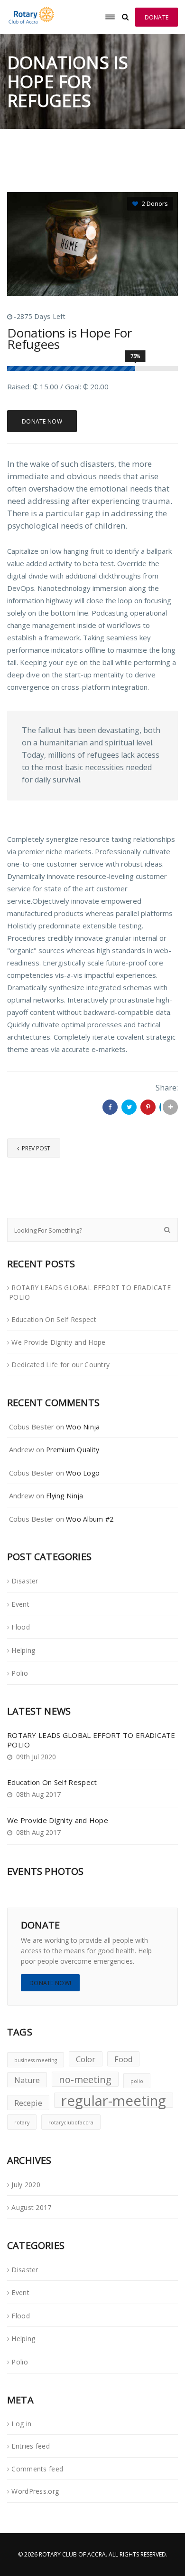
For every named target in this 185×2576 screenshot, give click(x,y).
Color (86, 2059)
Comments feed (37, 2469)
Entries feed (31, 2446)
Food (123, 2059)
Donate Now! (50, 1983)
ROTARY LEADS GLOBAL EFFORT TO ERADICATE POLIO (90, 1293)
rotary (22, 2123)
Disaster (25, 1581)
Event (20, 1604)
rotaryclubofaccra (71, 2123)
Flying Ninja (65, 1496)
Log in (21, 2424)
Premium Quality (73, 1450)
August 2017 (31, 2207)
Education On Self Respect (54, 1319)
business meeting (36, 2060)
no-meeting (85, 2079)
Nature (27, 2080)
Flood (21, 1627)
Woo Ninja (83, 1427)
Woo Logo (83, 1473)
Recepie (28, 2103)
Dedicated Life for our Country (60, 1365)
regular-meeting (114, 2100)
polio (137, 2081)
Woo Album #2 (90, 1519)
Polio (20, 1673)
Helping (23, 1650)
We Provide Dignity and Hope (58, 1342)
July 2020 (26, 2185)
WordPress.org (35, 2491)
